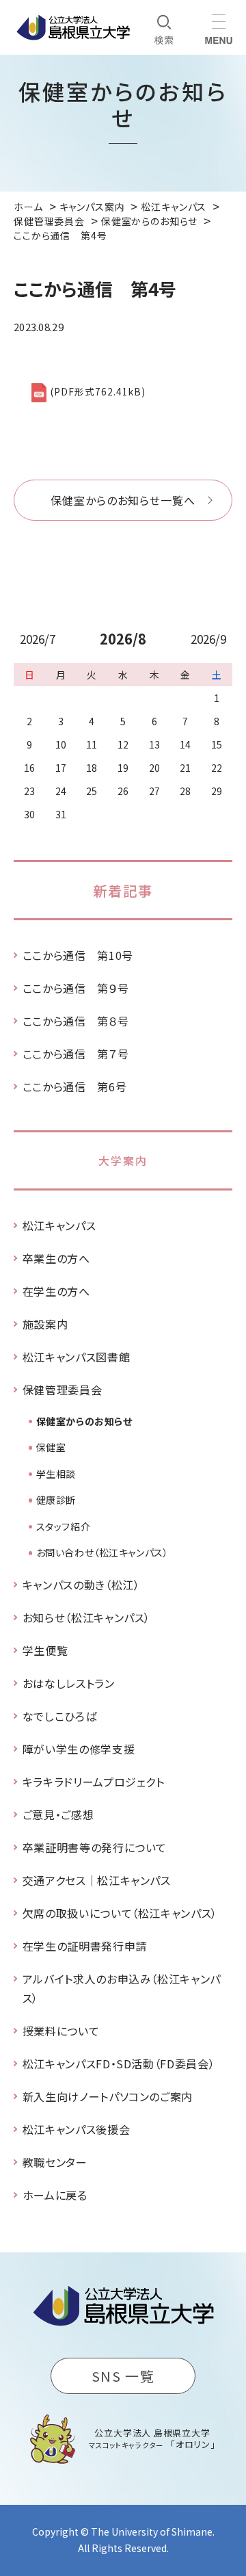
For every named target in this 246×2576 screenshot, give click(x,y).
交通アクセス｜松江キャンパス (97, 1880)
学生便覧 (45, 1650)
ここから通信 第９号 (76, 988)
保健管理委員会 (62, 1390)
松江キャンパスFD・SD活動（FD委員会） (119, 2064)
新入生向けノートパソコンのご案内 (108, 2096)
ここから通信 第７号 (76, 1054)
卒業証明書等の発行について (95, 1847)
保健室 (51, 1447)
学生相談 (56, 1474)
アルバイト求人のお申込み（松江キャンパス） (122, 1988)
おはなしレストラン (69, 1683)
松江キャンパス (59, 1225)
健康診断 (56, 1500)
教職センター (55, 2162)
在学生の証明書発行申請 (85, 1946)
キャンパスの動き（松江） (81, 1585)
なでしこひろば (59, 1716)
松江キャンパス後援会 (76, 2129)
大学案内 (123, 1160)
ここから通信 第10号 (78, 955)
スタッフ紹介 (63, 1526)
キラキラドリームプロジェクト (94, 1782)
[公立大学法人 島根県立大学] (73, 27)
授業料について (61, 2031)
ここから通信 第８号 (76, 1021)
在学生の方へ (56, 1291)
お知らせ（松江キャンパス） (86, 1617)
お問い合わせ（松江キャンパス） (102, 1552)
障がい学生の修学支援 (79, 1749)
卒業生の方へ (56, 1258)
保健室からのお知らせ (84, 1421)
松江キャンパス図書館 (76, 1357)
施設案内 (45, 1324)
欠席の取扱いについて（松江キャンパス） (120, 1913)
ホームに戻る (55, 2195)
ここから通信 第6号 (74, 1087)
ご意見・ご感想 (58, 1814)
